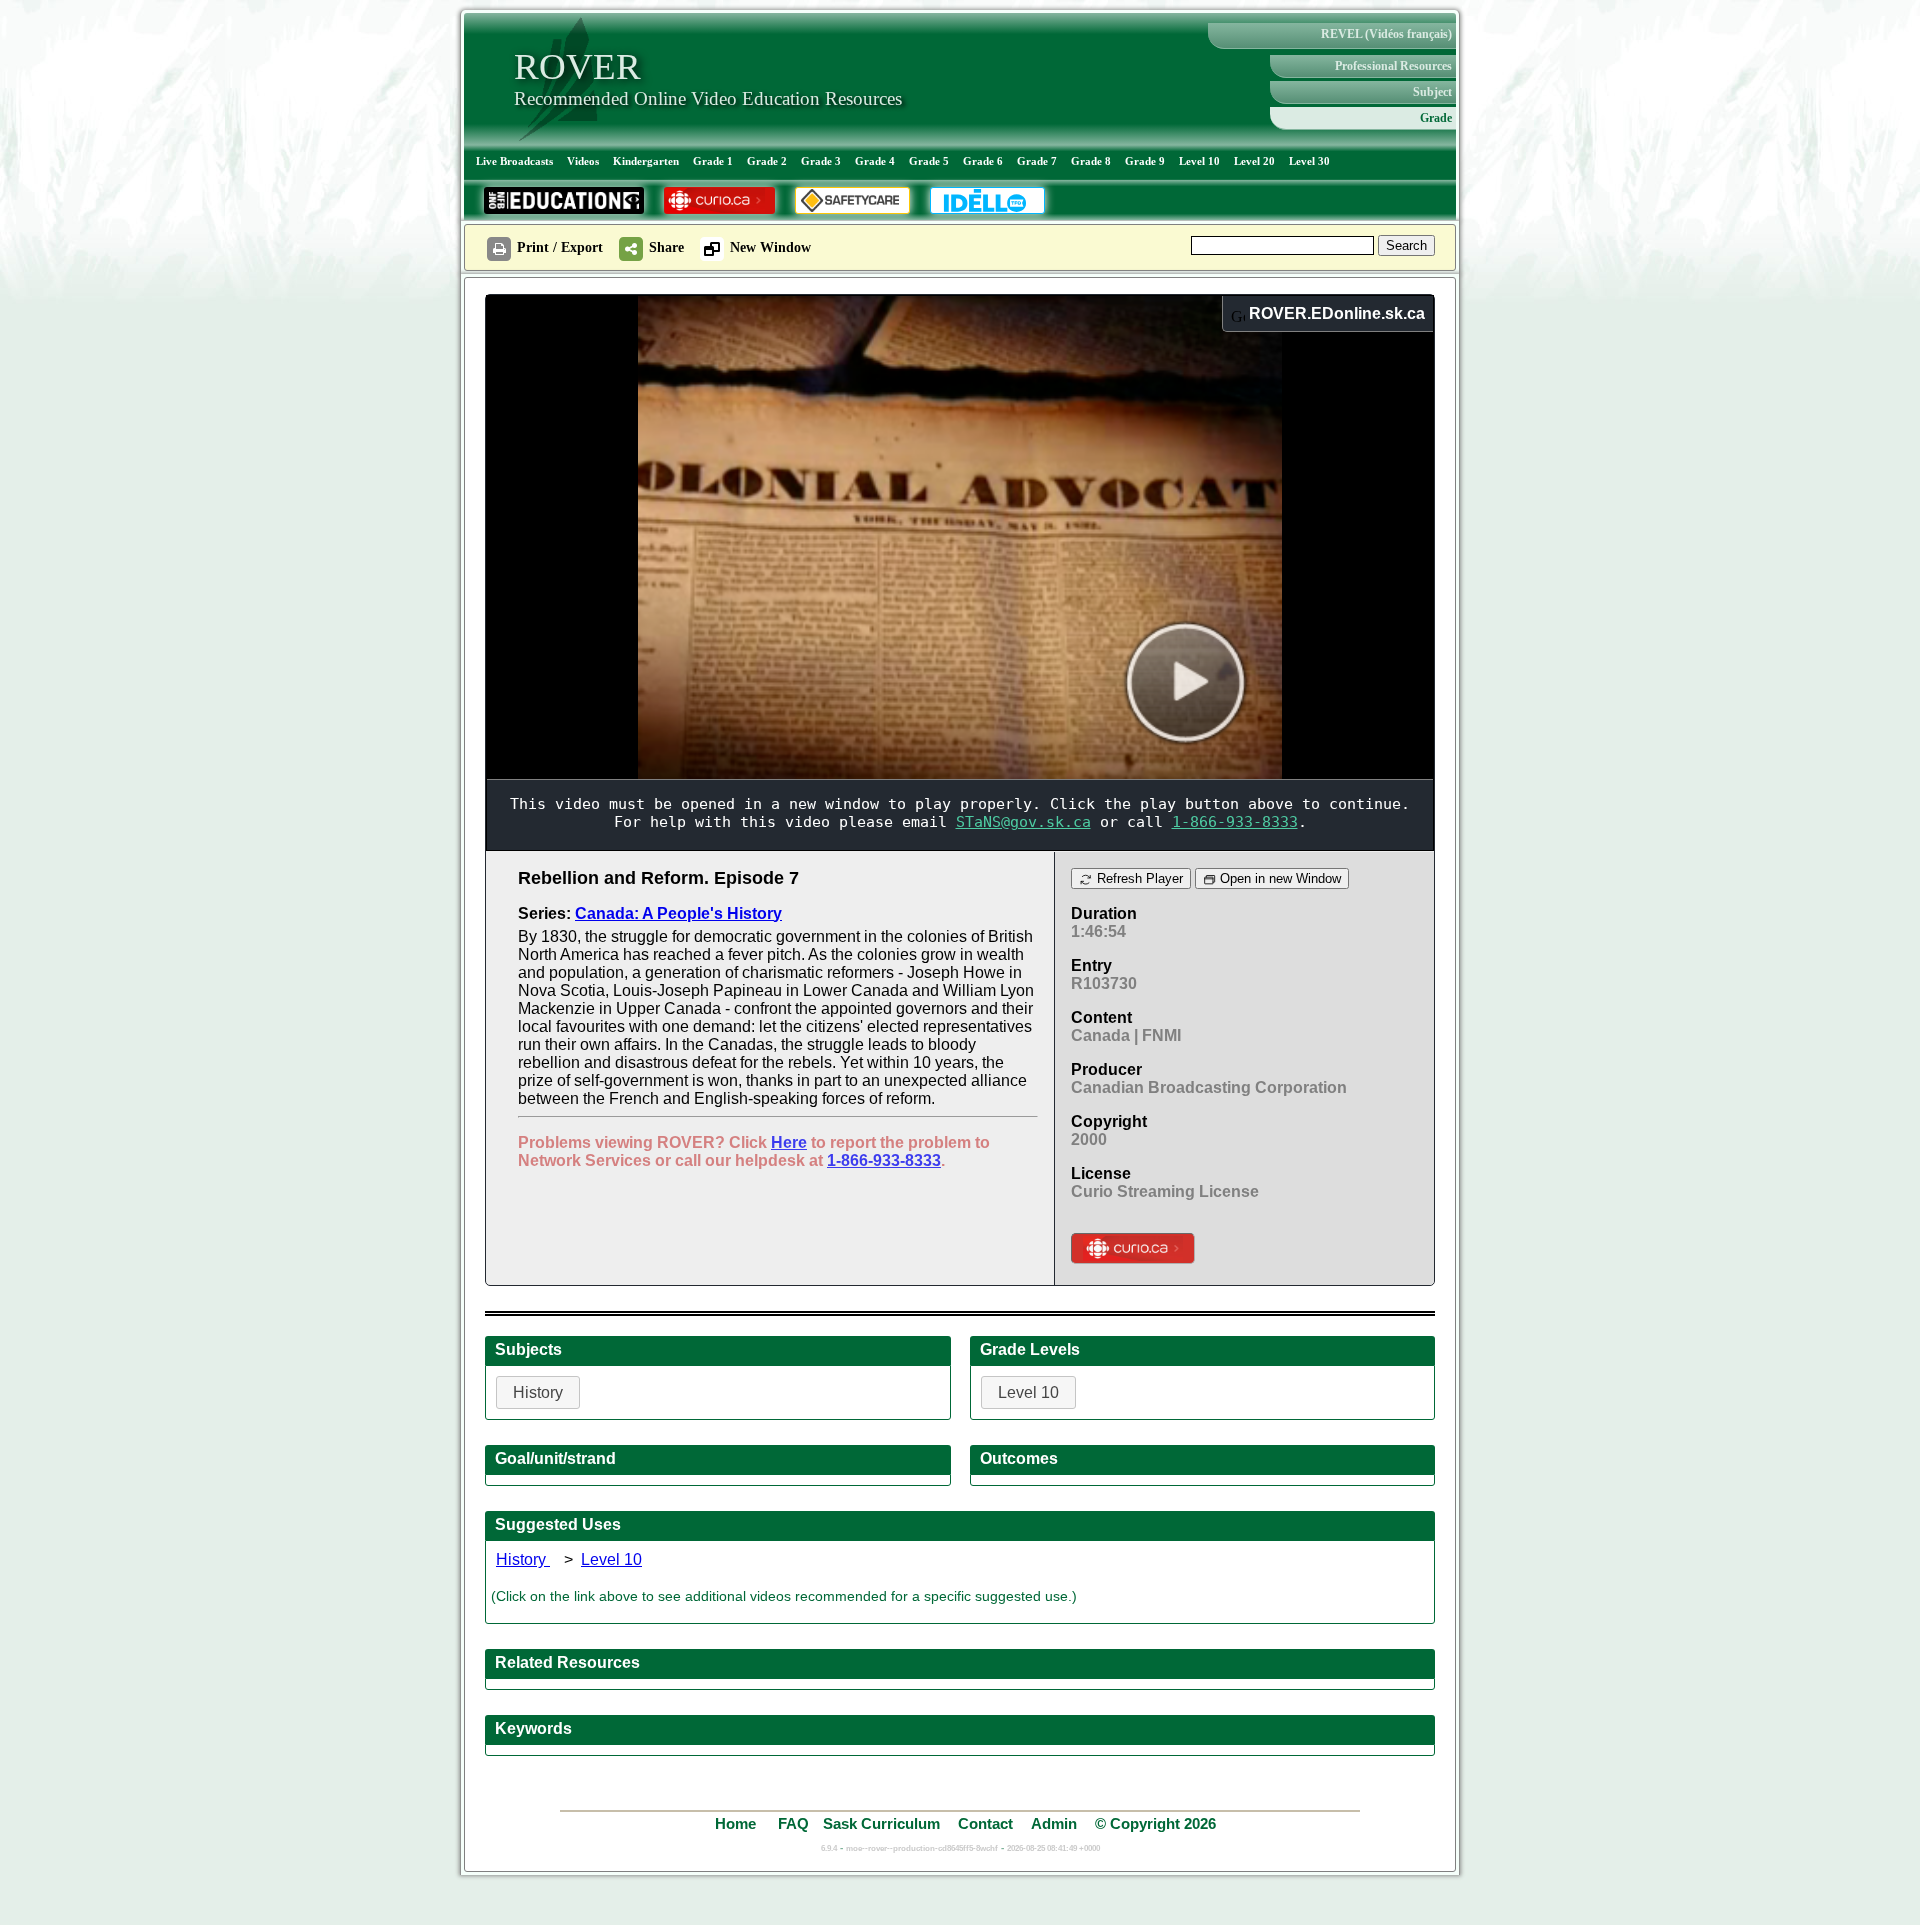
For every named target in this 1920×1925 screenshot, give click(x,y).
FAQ (793, 1823)
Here (789, 1142)
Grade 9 (1145, 161)
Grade (1436, 118)
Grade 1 (713, 161)
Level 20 (1254, 161)
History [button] (538, 1392)
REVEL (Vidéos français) (1386, 34)
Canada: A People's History (678, 913)
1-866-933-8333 (884, 1160)
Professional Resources (1393, 66)
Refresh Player (1138, 878)
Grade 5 (929, 161)
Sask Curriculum (881, 1823)
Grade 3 (821, 161)
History (523, 1559)
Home (737, 1823)
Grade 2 (767, 161)
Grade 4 (875, 161)
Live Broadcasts (514, 161)
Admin (1054, 1823)
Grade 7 (1037, 161)
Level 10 (1199, 161)
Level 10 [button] (1028, 1392)
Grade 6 (983, 161)
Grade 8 (1091, 161)
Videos (583, 161)
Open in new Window (1278, 878)
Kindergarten (646, 161)
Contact (985, 1823)
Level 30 (1309, 161)
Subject (1432, 92)
